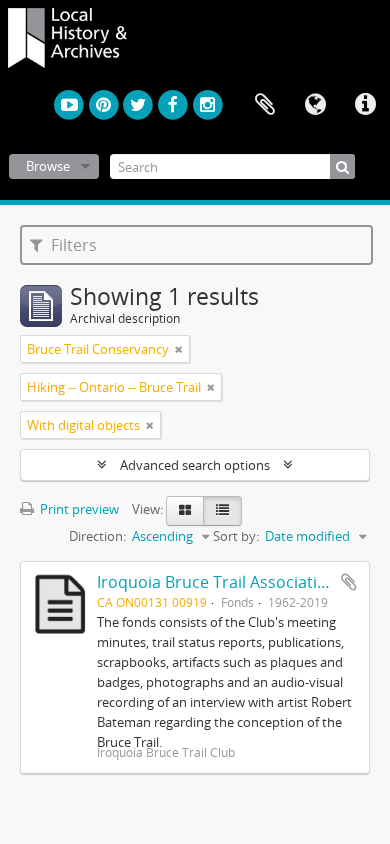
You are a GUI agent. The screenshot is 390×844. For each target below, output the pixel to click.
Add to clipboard (349, 582)
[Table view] (222, 511)
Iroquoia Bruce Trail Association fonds (240, 582)
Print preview (78, 509)
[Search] (342, 166)
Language (315, 105)
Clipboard (265, 105)
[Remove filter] (179, 349)
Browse (48, 166)
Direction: (97, 536)
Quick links (365, 105)
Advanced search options (195, 465)
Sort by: (236, 536)
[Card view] (185, 511)
